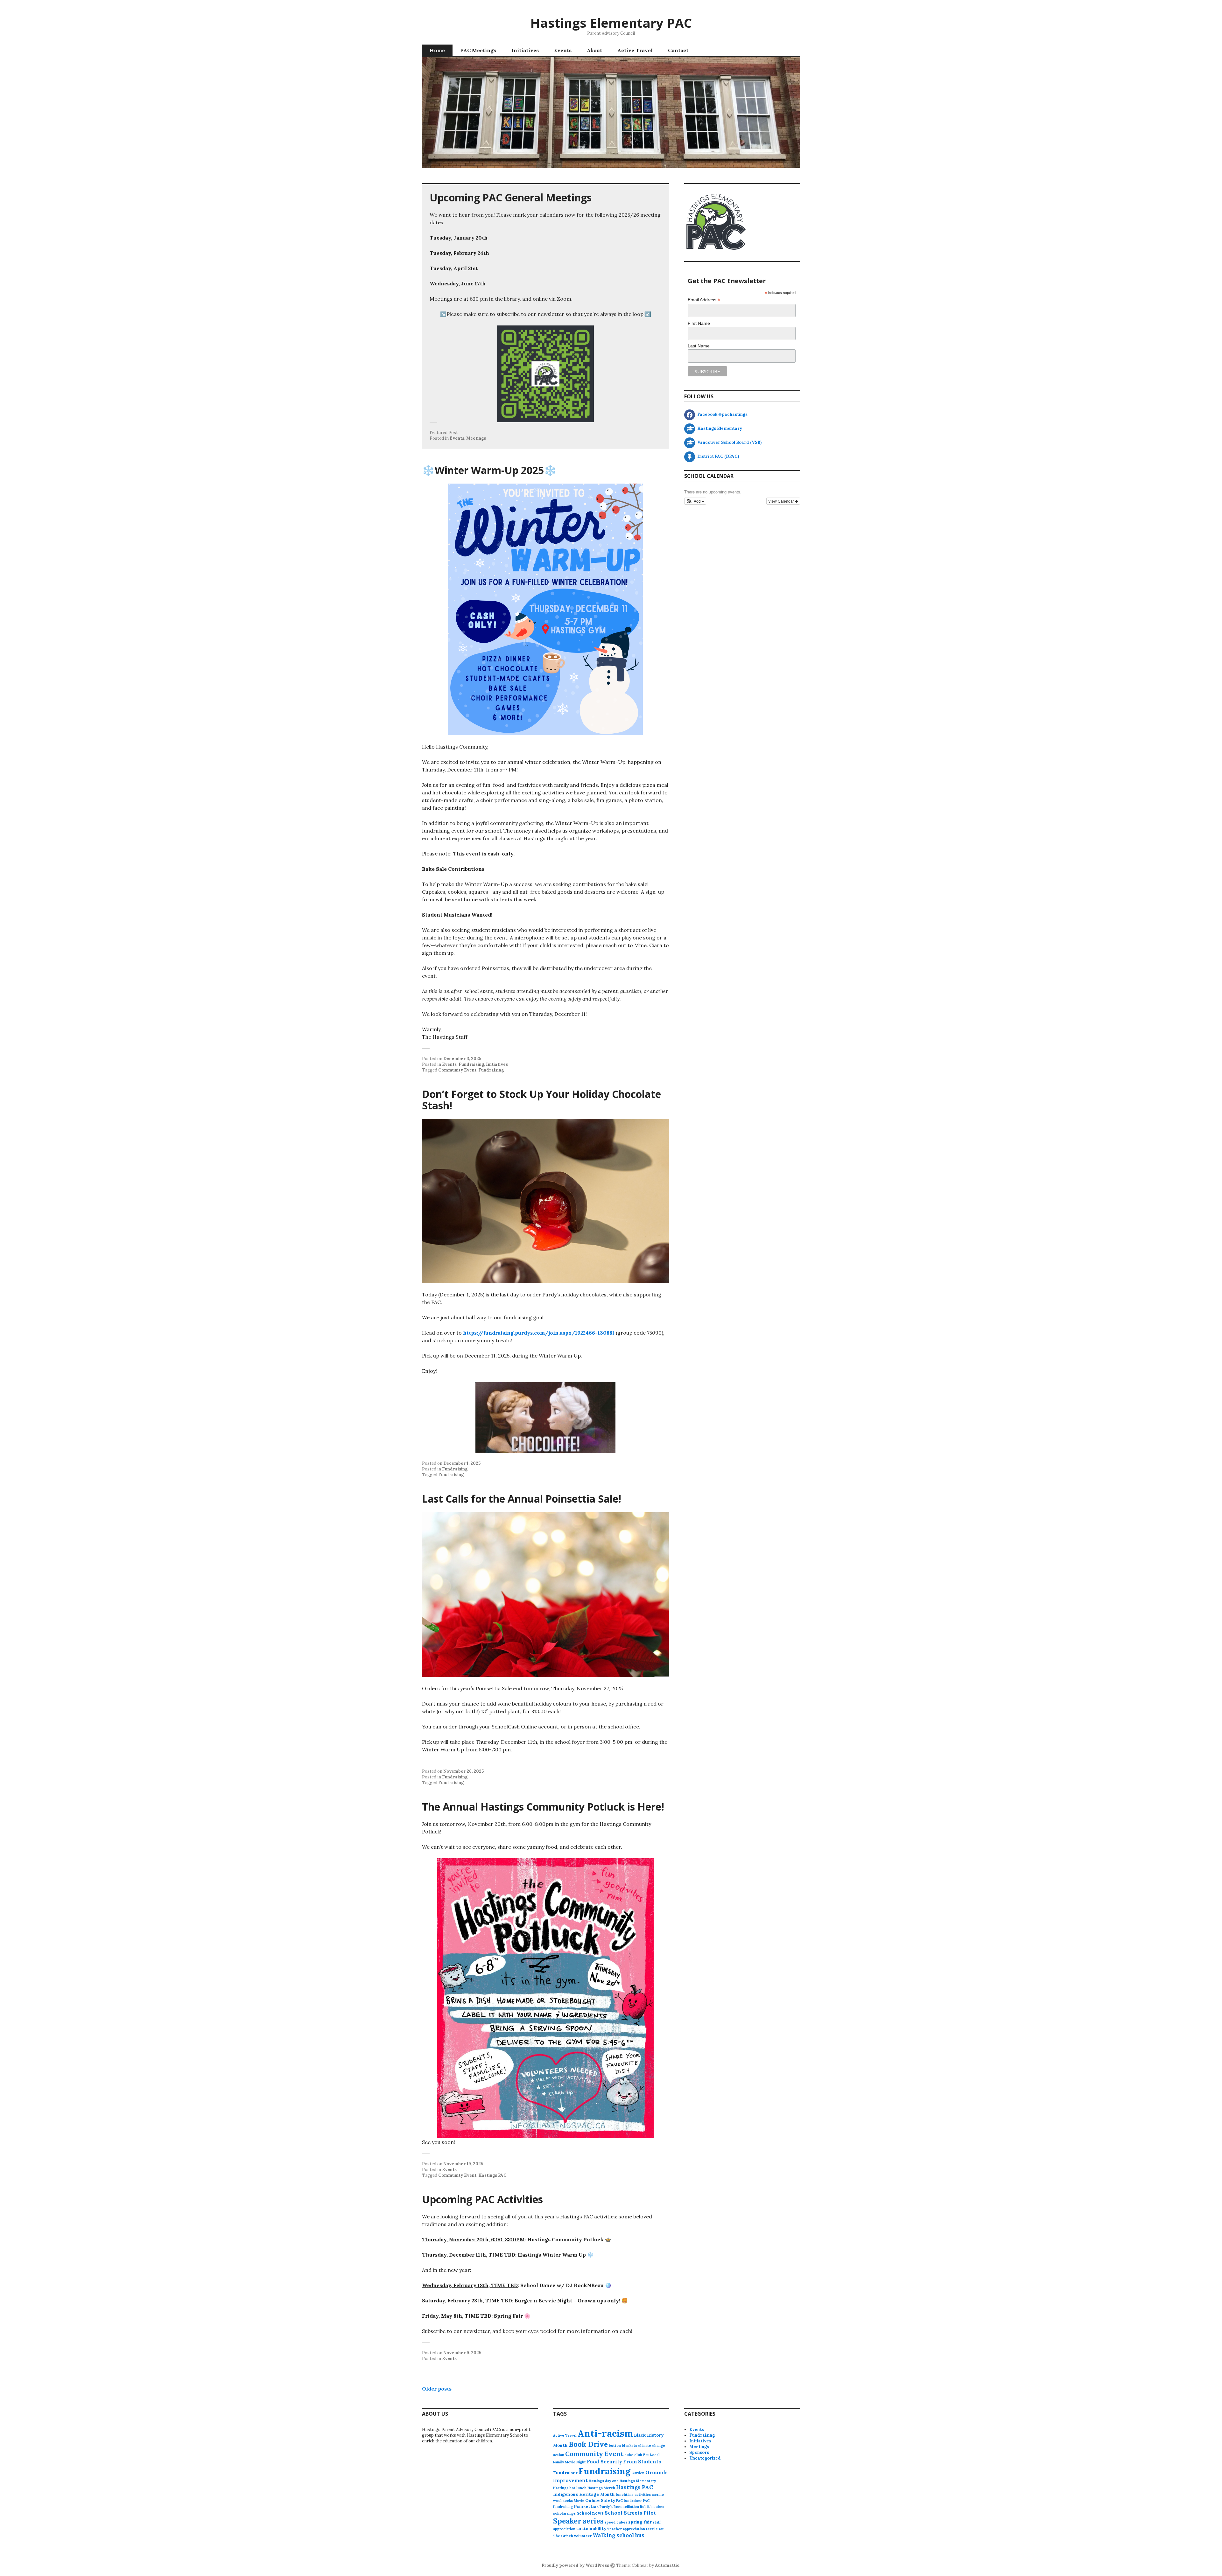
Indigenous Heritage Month (584, 2494)
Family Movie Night (569, 2462)
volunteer (583, 2536)
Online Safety (600, 2500)
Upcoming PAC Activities (482, 2199)
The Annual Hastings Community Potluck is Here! (543, 1807)
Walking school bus (618, 2535)
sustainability (591, 2529)
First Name (699, 323)
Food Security (604, 2462)
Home (437, 50)
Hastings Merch (601, 2488)
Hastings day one (604, 2481)
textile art (655, 2529)
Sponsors (699, 2452)
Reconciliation (626, 2507)
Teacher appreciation (626, 2529)
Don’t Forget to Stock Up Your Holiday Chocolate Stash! (541, 1100)
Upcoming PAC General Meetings (511, 197)
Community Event (457, 1070)
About (594, 50)
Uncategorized (705, 2458)
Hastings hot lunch (570, 2488)
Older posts (437, 2389)
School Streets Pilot (630, 2513)
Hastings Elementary (638, 2481)
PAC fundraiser (629, 2501)
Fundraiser (565, 2473)
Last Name (699, 346)
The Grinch (563, 2536)
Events (563, 50)
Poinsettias (586, 2506)
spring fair (640, 2522)
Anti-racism (605, 2433)
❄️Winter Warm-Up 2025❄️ (489, 470)
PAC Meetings (478, 50)
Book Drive (588, 2444)
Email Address (704, 300)
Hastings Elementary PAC (611, 23)
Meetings (476, 438)
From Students (642, 2462)
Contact (678, 50)
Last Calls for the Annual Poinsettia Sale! (522, 1499)
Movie (579, 2501)
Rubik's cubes (652, 2507)
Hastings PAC (492, 2175)
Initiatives (525, 50)
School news (590, 2513)
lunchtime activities (633, 2495)
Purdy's (606, 2507)
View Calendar (782, 501)
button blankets (623, 2446)
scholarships (564, 2513)
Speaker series (578, 2521)
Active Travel (635, 50)
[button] (695, 501)
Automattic (667, 2565)
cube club (633, 2455)
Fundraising (471, 1064)
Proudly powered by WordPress (575, 2565)
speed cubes (616, 2522)
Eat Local (651, 2455)
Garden (638, 2473)
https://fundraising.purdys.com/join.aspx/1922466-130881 (539, 1333)
